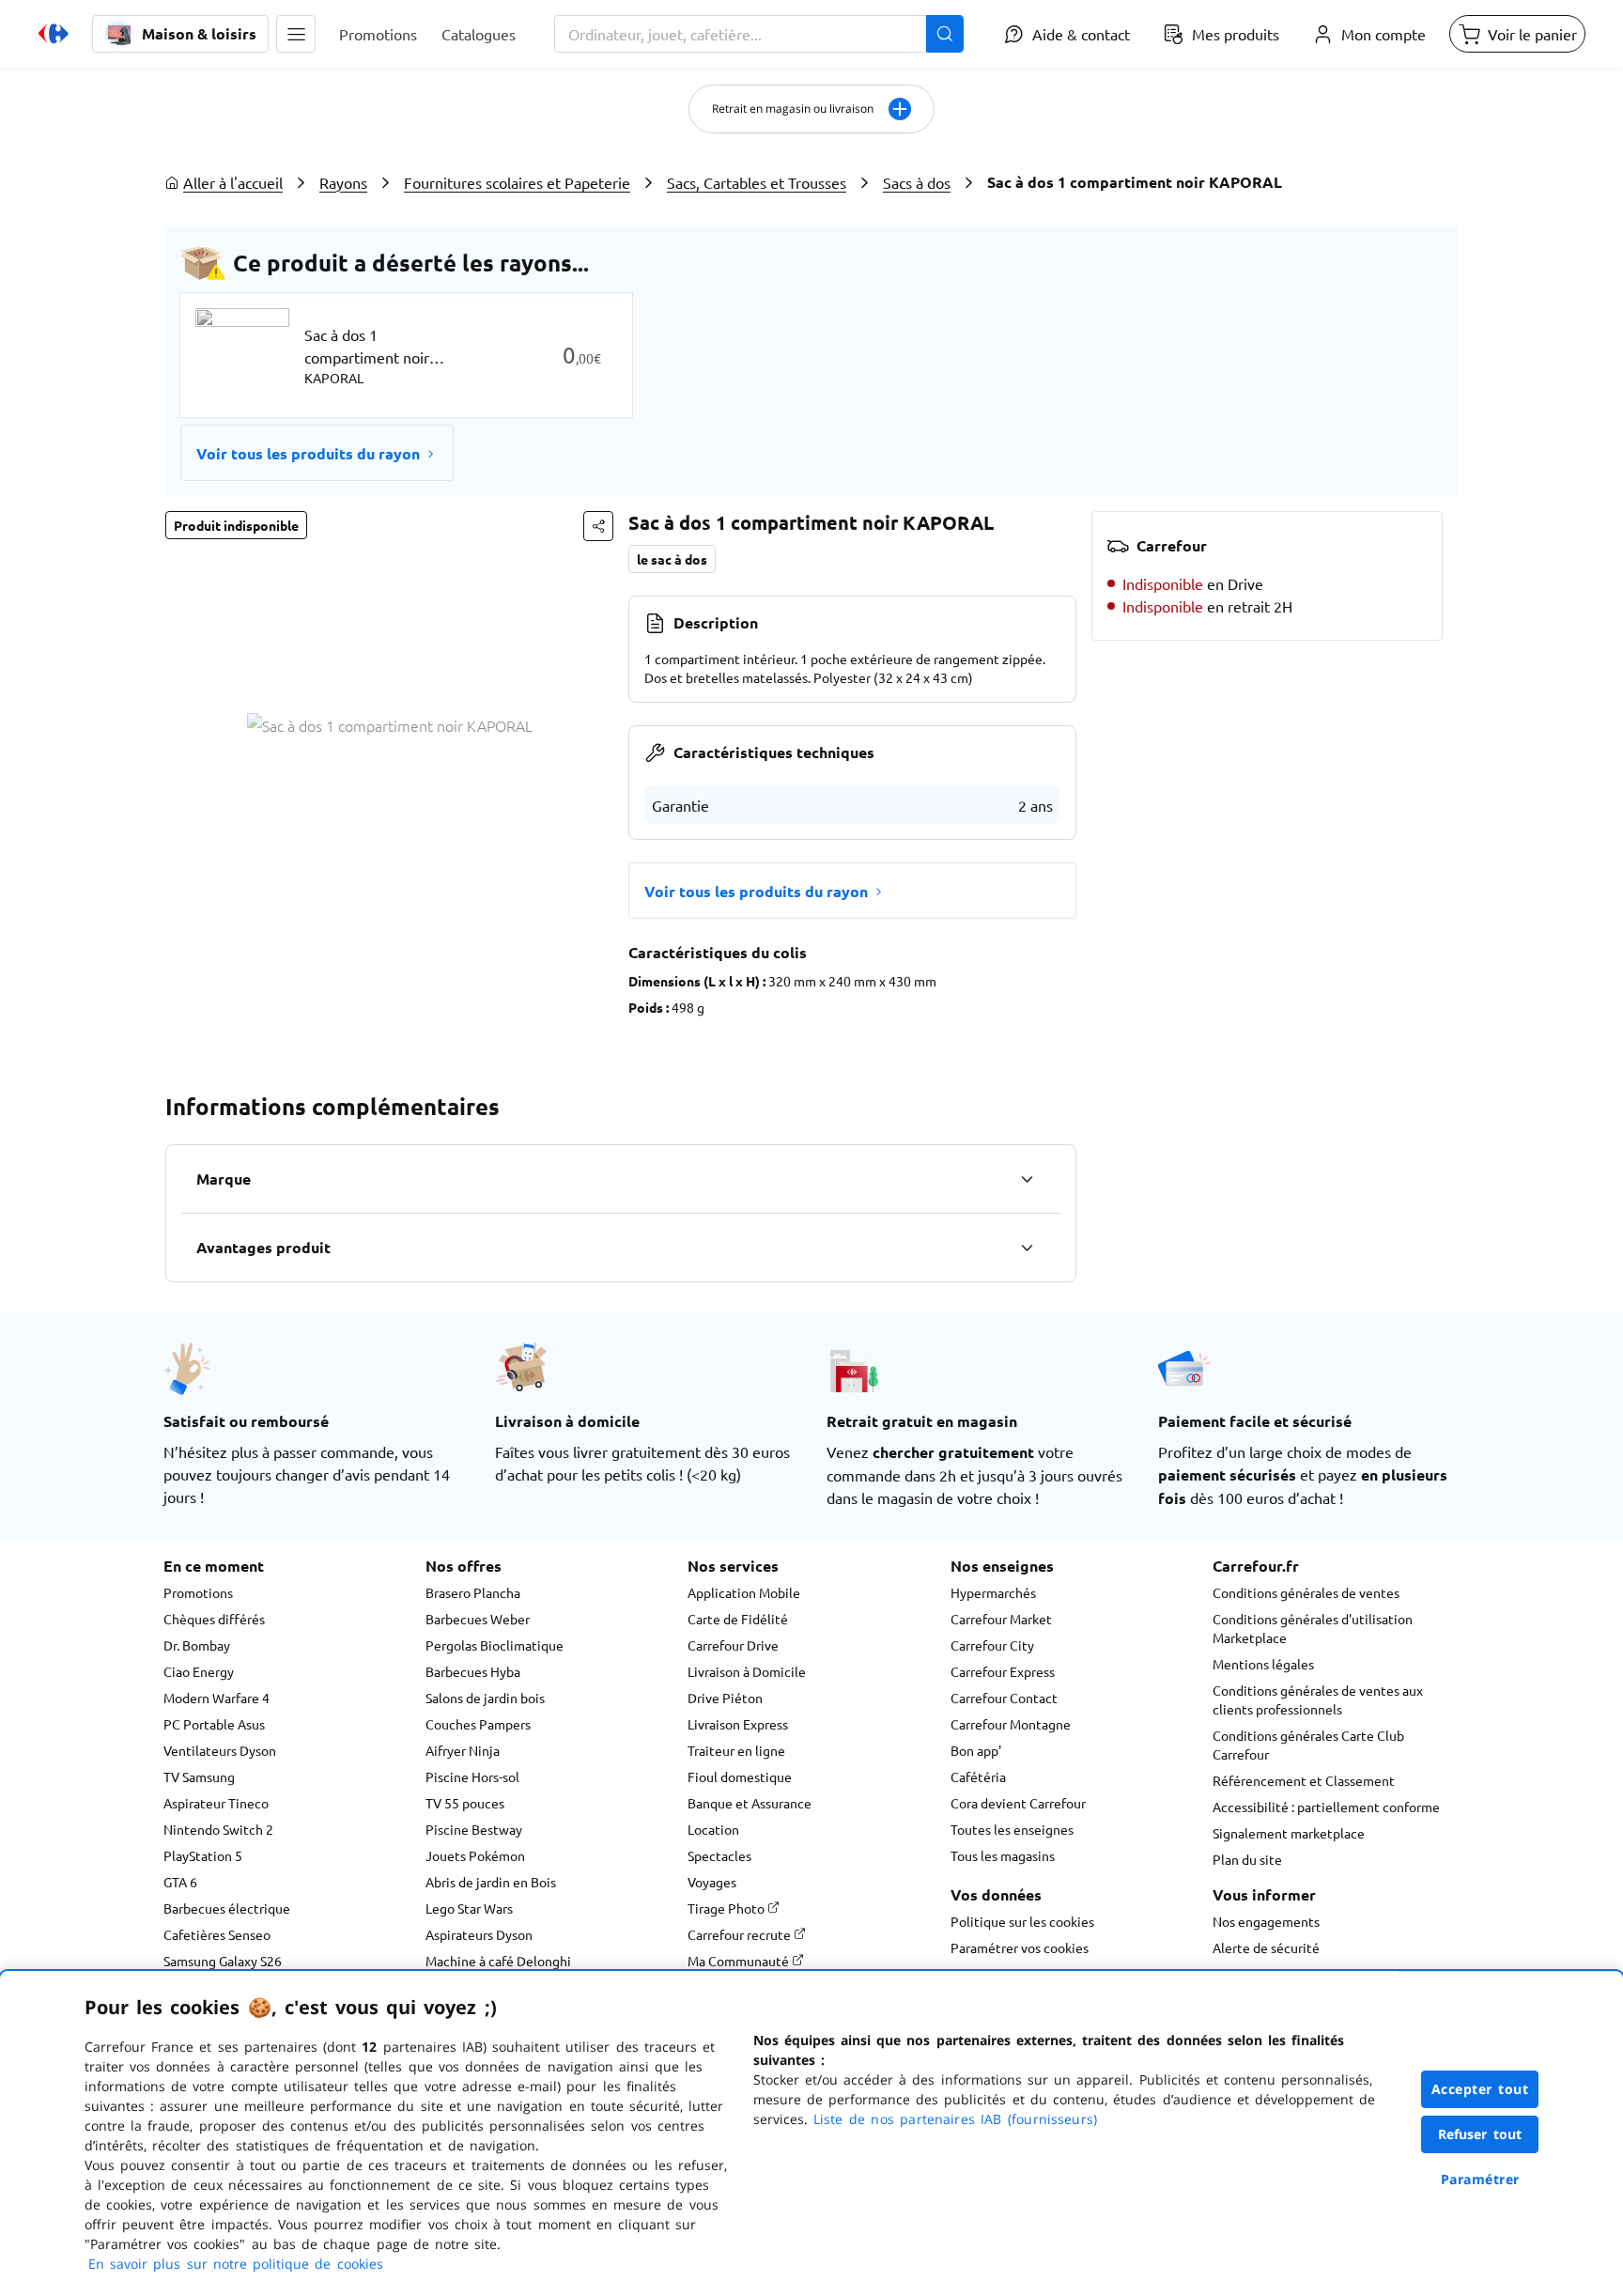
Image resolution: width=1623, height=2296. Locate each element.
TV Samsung (199, 1776)
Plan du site (1247, 1859)
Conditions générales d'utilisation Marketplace (1313, 1628)
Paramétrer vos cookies (1020, 1947)
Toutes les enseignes (1012, 1829)
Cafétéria (978, 1776)
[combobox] (759, 34)
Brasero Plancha (473, 1592)
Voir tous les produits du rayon (308, 453)
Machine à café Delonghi (498, 1961)
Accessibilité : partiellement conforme (1326, 1807)
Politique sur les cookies (1022, 1921)
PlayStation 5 (203, 1855)
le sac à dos (672, 559)
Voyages (712, 1882)
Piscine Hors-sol (472, 1776)
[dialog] (811, 2133)
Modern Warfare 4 (216, 1698)
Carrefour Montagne (1011, 1724)
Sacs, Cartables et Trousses (757, 182)
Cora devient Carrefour (1018, 1803)
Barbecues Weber (478, 1619)
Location (713, 1829)
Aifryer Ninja (463, 1750)
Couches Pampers (478, 1724)
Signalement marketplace (1289, 1833)
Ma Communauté (740, 1961)
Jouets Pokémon (475, 1855)
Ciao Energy (199, 1671)
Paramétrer (1480, 2179)
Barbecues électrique (227, 1908)
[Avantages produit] (1027, 1248)
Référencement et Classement (1304, 1780)
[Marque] (1027, 1179)
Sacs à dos (917, 182)
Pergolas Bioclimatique (495, 1645)
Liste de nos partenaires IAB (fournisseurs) (955, 2119)
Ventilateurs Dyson (220, 1750)
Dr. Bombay (197, 1645)
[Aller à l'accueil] (54, 34)
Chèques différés (214, 1619)
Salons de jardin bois (485, 1698)
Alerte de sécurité (1266, 1947)
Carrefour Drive (733, 1645)
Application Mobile (744, 1592)
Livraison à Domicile (747, 1671)
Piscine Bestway (474, 1829)
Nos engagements (1266, 1921)
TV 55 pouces (465, 1803)
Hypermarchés (993, 1592)
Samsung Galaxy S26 (223, 1961)
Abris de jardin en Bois (491, 1882)
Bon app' (976, 1750)
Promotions (198, 1592)
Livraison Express (738, 1724)
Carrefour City (992, 1645)
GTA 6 (180, 1882)
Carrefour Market (1001, 1619)
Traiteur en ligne (736, 1750)
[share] (598, 526)
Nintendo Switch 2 (218, 1829)
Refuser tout (1480, 2134)
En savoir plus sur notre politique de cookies (236, 2264)
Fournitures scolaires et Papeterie (517, 182)
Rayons (343, 182)
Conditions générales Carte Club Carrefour (1308, 1745)
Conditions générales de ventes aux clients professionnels (1318, 1699)
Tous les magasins (1003, 1855)
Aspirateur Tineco (216, 1803)
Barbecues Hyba (473, 1671)
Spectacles (719, 1855)
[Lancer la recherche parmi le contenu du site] (945, 34)
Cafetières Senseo (217, 1934)
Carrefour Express (1003, 1671)
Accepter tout (1480, 2089)
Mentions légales (1263, 1664)
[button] (296, 34)
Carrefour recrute (741, 1934)
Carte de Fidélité (738, 1619)
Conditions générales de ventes (1306, 1592)
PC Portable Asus (214, 1724)
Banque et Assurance (750, 1803)
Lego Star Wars (469, 1908)
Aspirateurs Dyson (479, 1934)
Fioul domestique (740, 1776)
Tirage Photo (727, 1908)
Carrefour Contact (1004, 1698)
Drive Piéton (725, 1698)
